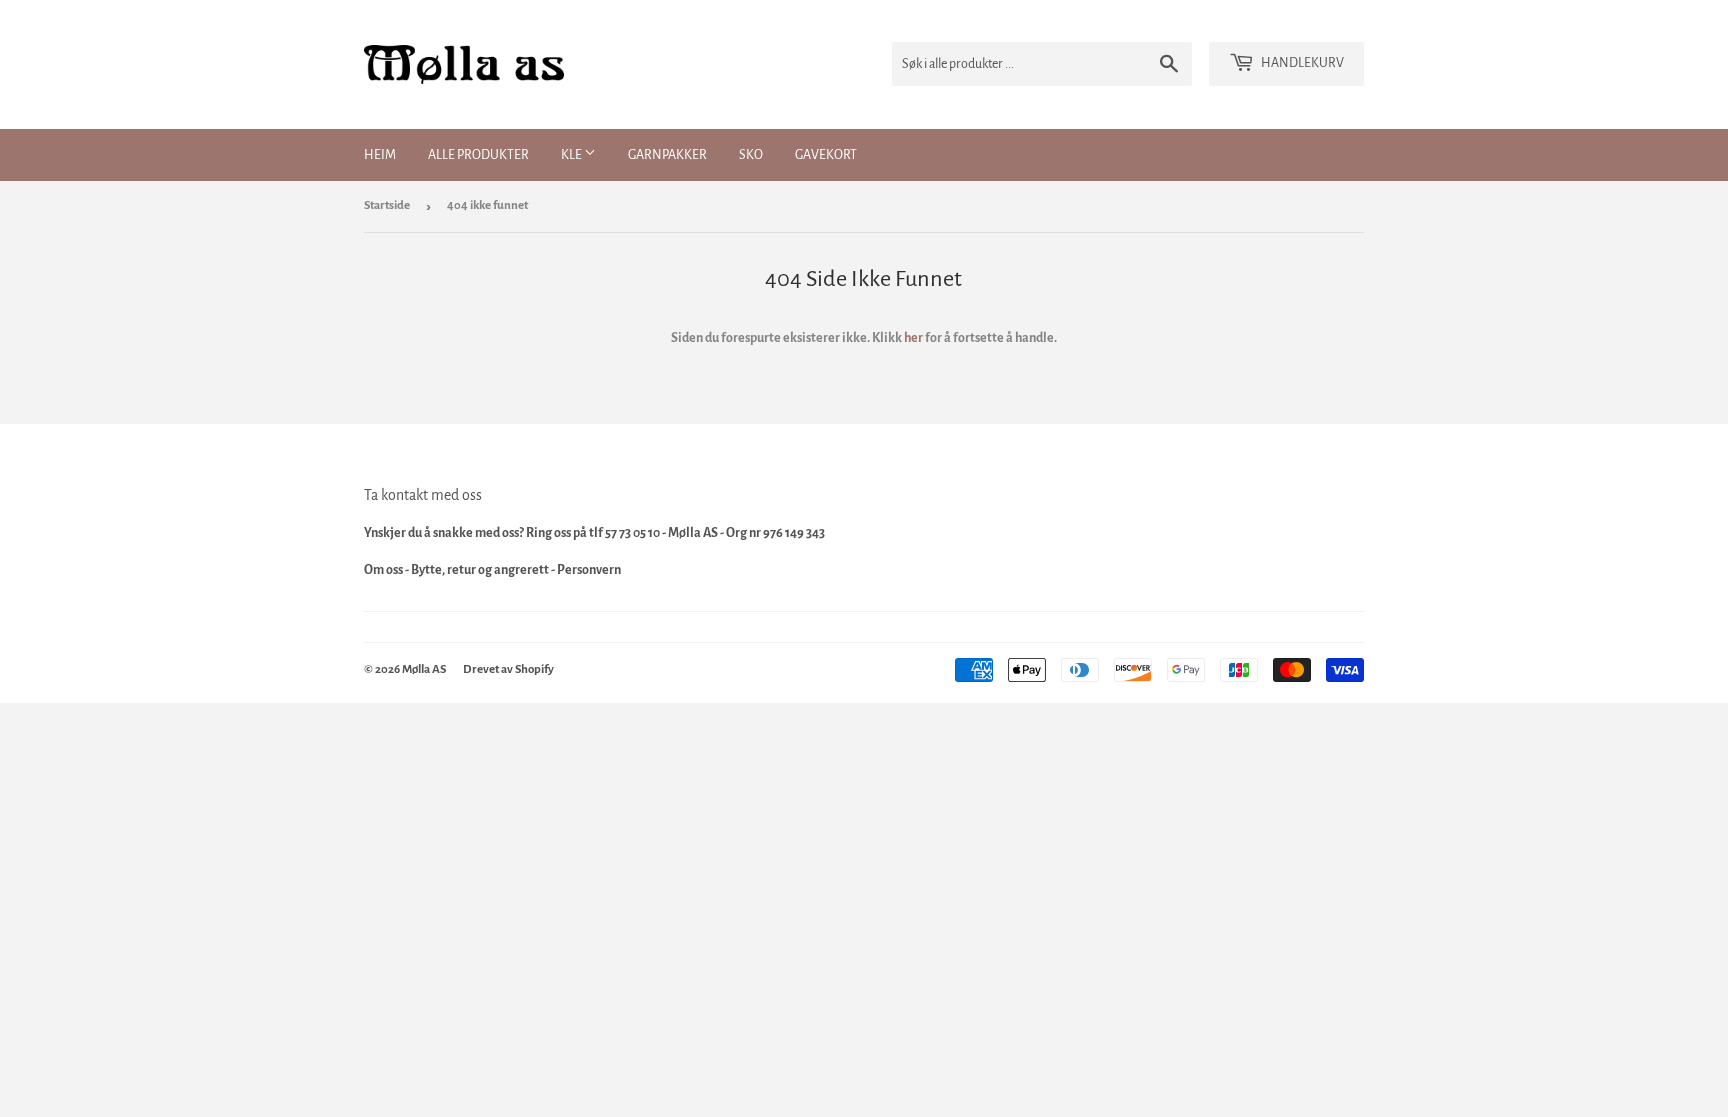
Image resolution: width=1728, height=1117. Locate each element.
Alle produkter (478, 155)
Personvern (589, 570)
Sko (751, 155)
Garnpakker (667, 155)
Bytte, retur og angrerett (480, 570)
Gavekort (826, 155)
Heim (380, 155)
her (913, 338)
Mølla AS (424, 669)
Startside (387, 205)
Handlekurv (1301, 63)
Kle (572, 155)
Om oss (383, 570)
